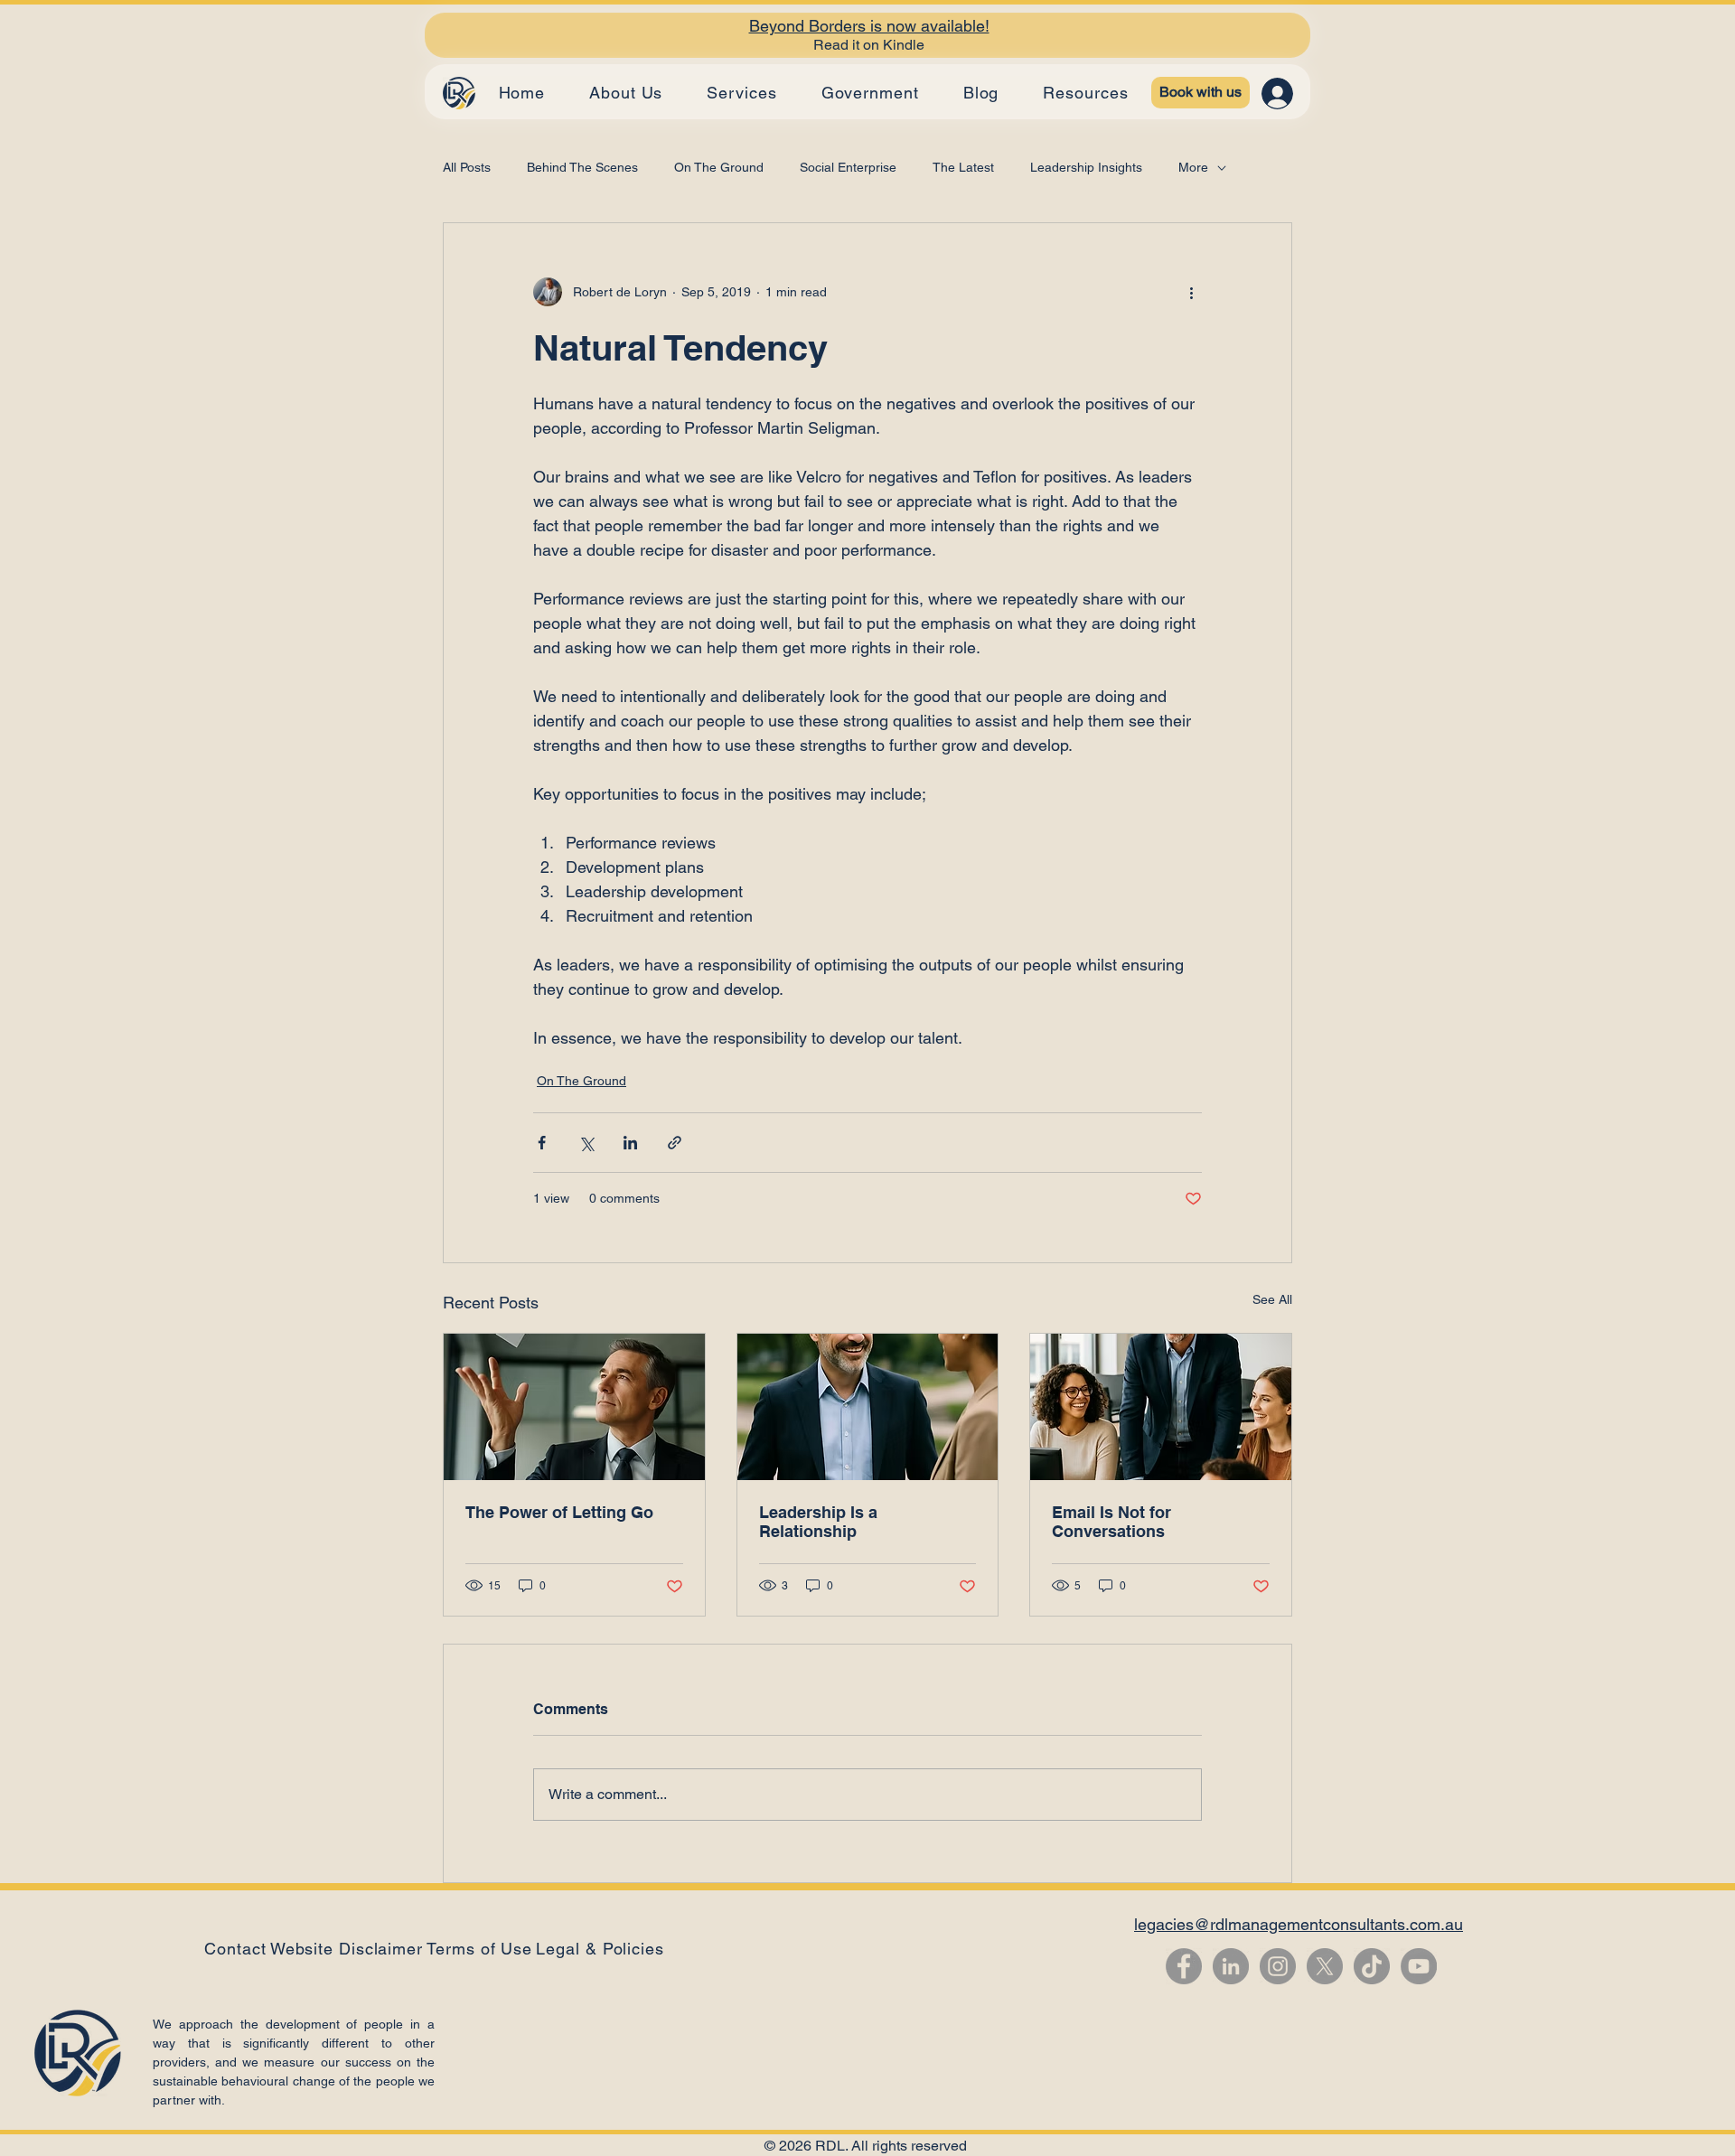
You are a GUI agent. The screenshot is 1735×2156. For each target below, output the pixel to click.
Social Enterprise (848, 167)
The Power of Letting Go (559, 1512)
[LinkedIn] (1231, 1966)
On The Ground (719, 167)
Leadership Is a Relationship (818, 1522)
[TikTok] (1372, 1966)
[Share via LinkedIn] (630, 1143)
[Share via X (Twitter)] (586, 1143)
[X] (1325, 1966)
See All (1272, 1299)
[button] (600, 1949)
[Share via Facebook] (542, 1143)
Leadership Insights (1086, 167)
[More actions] (1191, 292)
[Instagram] (1278, 1966)
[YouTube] (1419, 1966)
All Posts (467, 167)
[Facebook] (1184, 1966)
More (1193, 167)
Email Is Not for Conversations (1111, 1522)
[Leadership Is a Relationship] (868, 1407)
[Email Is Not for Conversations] (1161, 1407)
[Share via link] (675, 1143)
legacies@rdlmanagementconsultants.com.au (1299, 1924)
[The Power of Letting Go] (574, 1407)
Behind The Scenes (582, 167)
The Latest (963, 167)
